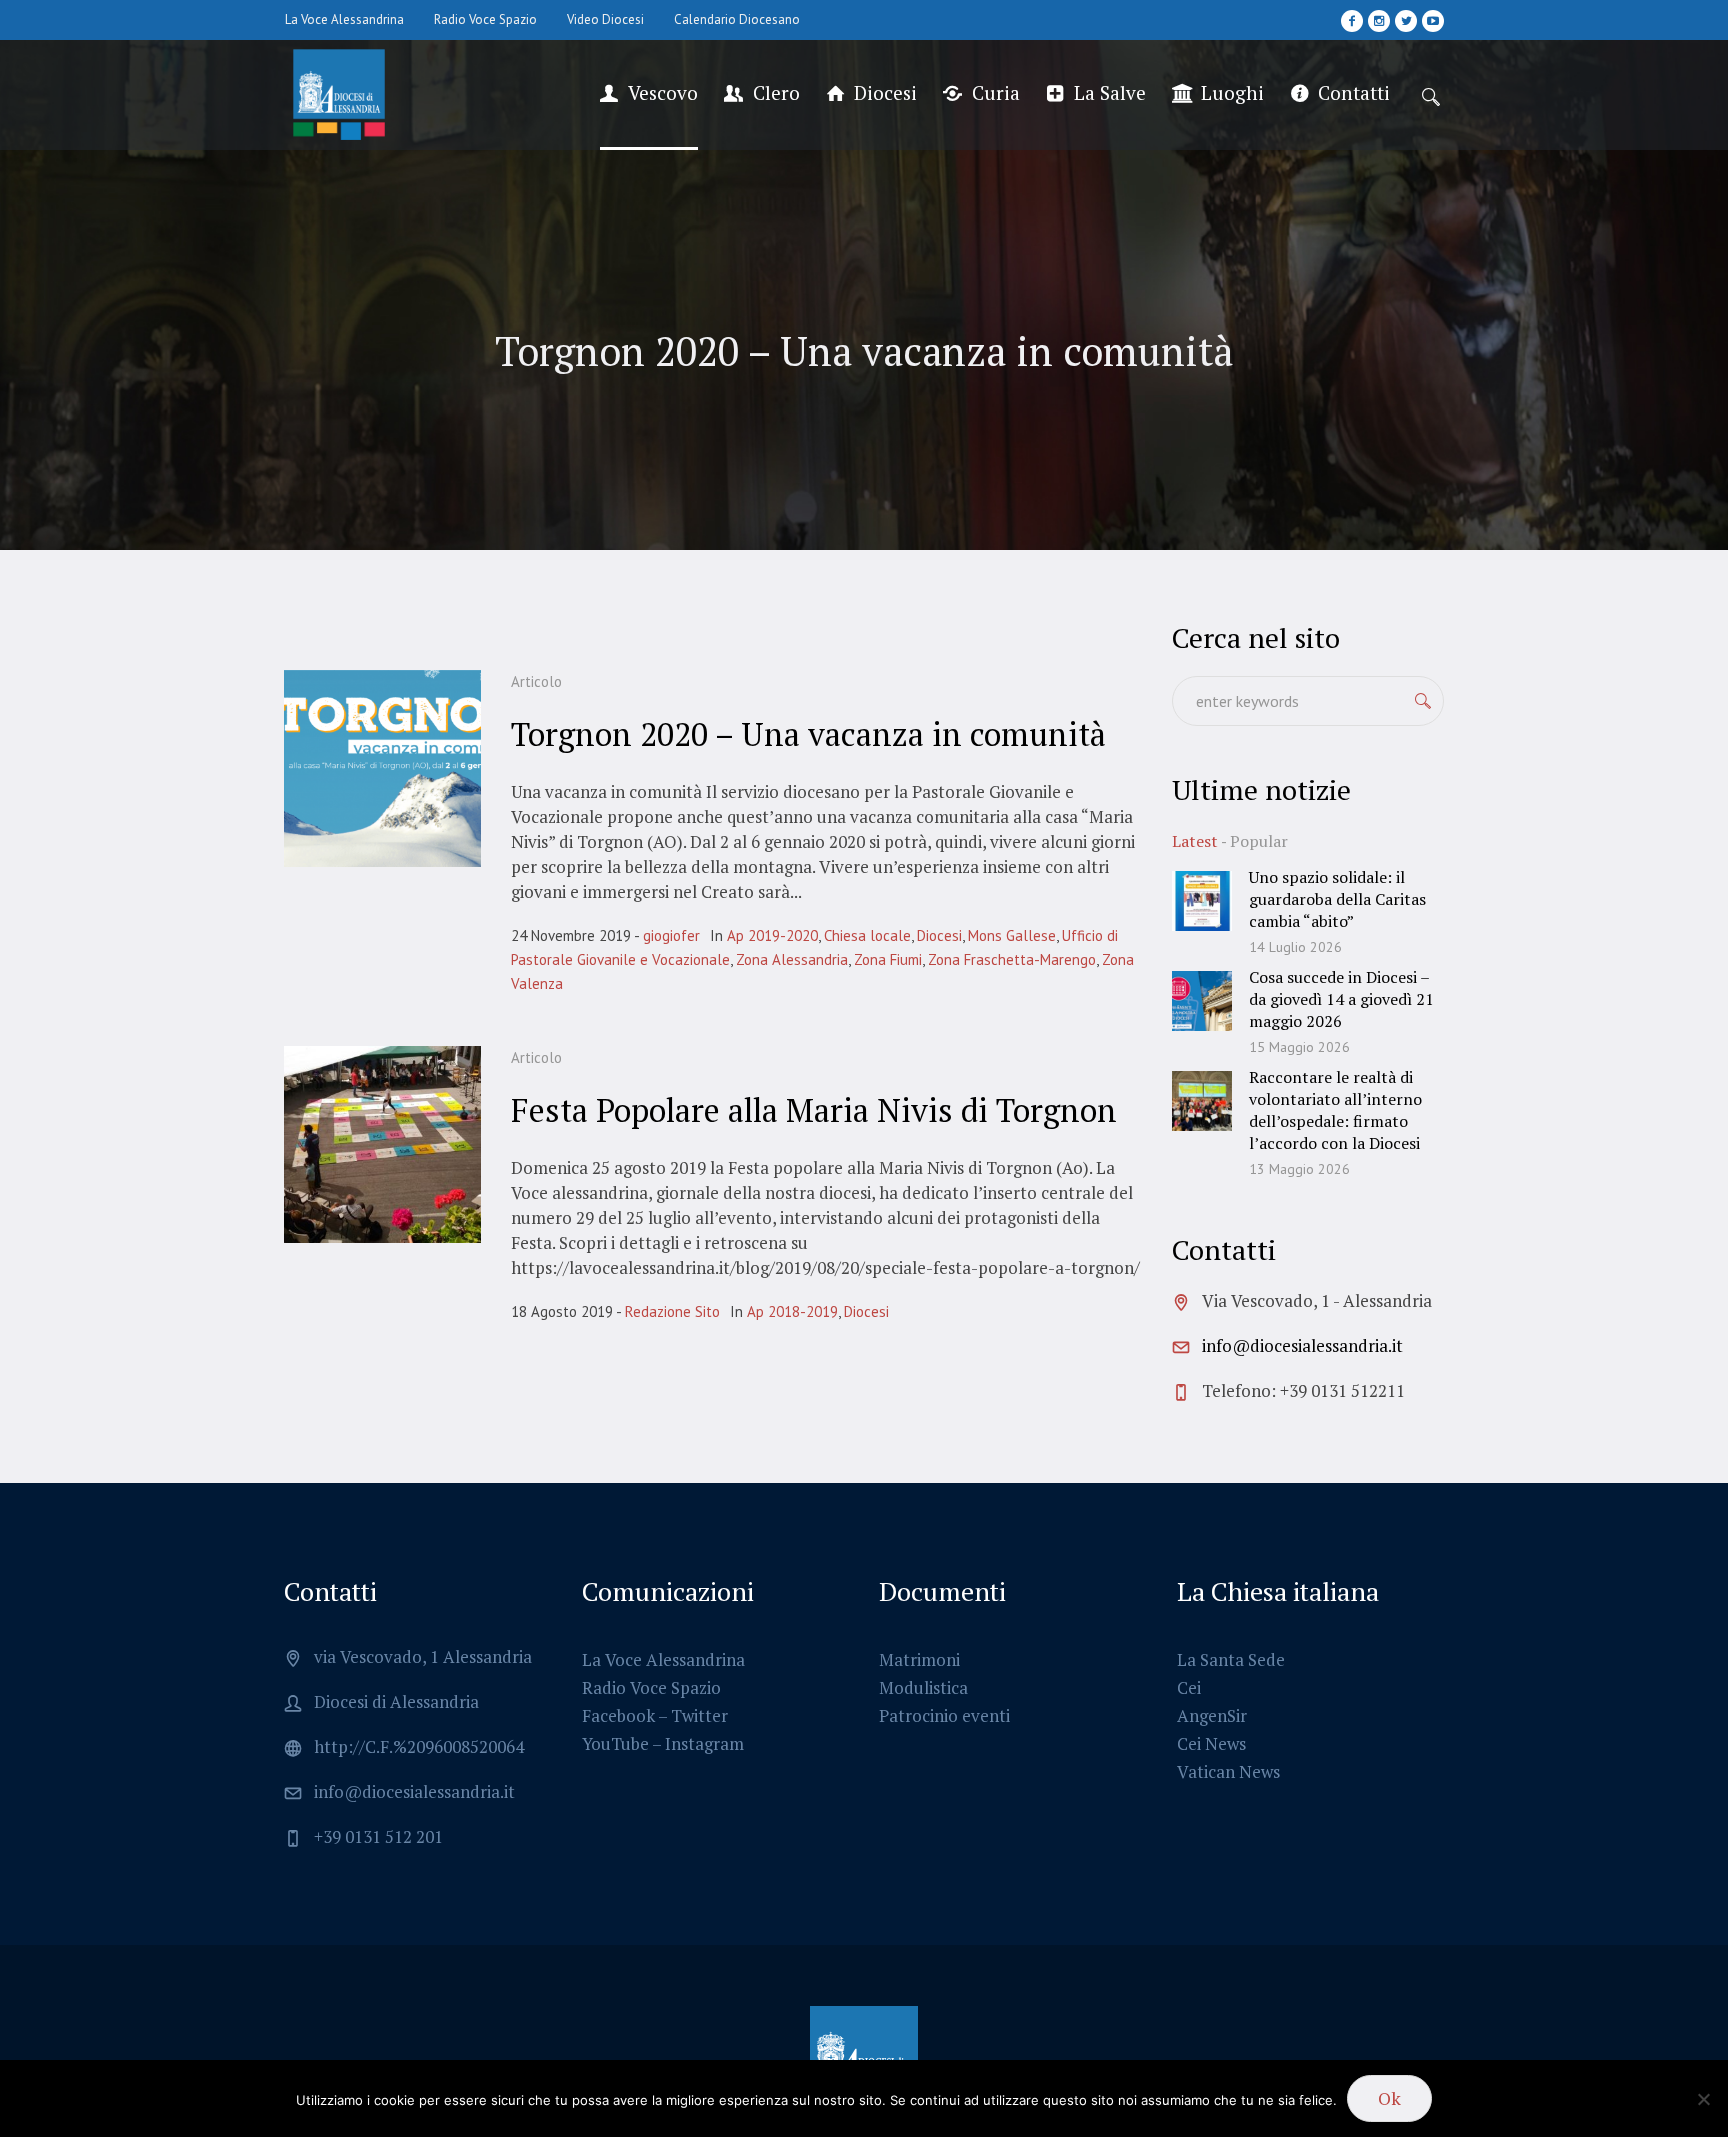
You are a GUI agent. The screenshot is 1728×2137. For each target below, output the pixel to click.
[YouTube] (1433, 21)
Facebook (618, 1715)
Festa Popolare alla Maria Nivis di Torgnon (814, 1110)
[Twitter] (1406, 21)
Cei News (1211, 1743)
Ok (1389, 2098)
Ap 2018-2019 (792, 1311)
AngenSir (1212, 1715)
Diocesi (939, 935)
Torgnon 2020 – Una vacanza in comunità (808, 734)
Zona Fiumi (888, 959)
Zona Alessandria (792, 959)
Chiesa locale (867, 935)
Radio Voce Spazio (651, 1687)
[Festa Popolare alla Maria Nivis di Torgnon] (382, 1144)
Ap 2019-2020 (772, 935)
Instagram (704, 1743)
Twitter (699, 1715)
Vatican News (1228, 1771)
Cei (1189, 1687)
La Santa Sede (1231, 1659)
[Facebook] (1352, 21)
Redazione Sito (672, 1311)
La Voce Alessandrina (663, 1659)
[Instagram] (1379, 21)
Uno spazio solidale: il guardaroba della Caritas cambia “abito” (1337, 899)
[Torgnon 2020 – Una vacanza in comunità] (382, 768)
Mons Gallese (1012, 935)
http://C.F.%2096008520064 (419, 1746)
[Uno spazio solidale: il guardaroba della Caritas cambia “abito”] (1202, 898)
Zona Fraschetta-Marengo (1012, 959)
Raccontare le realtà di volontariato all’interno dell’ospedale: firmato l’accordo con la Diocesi (1335, 1110)
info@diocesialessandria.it (1302, 1345)
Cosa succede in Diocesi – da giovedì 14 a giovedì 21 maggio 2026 (1341, 999)
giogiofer (671, 935)
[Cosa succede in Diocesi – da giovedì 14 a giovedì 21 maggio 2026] (1202, 998)
